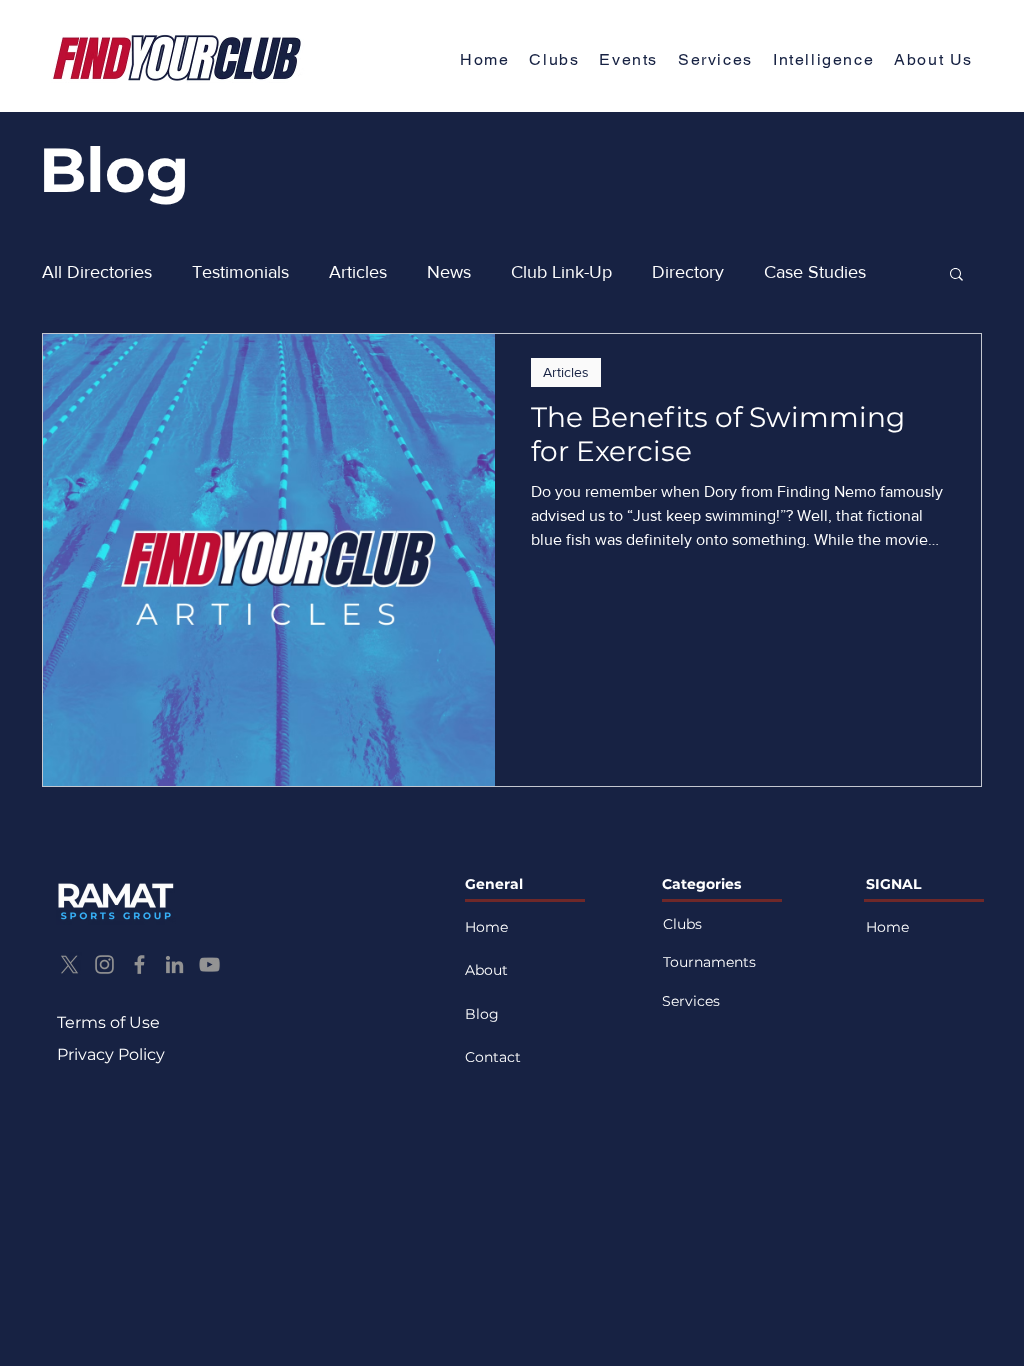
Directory (688, 272)
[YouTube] (209, 964)
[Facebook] (139, 964)
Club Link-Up (561, 272)
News (449, 272)
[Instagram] (104, 964)
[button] (933, 60)
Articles (358, 272)
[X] (69, 964)
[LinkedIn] (174, 964)
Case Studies (815, 272)
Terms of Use (108, 1022)
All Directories (97, 272)
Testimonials (240, 272)
